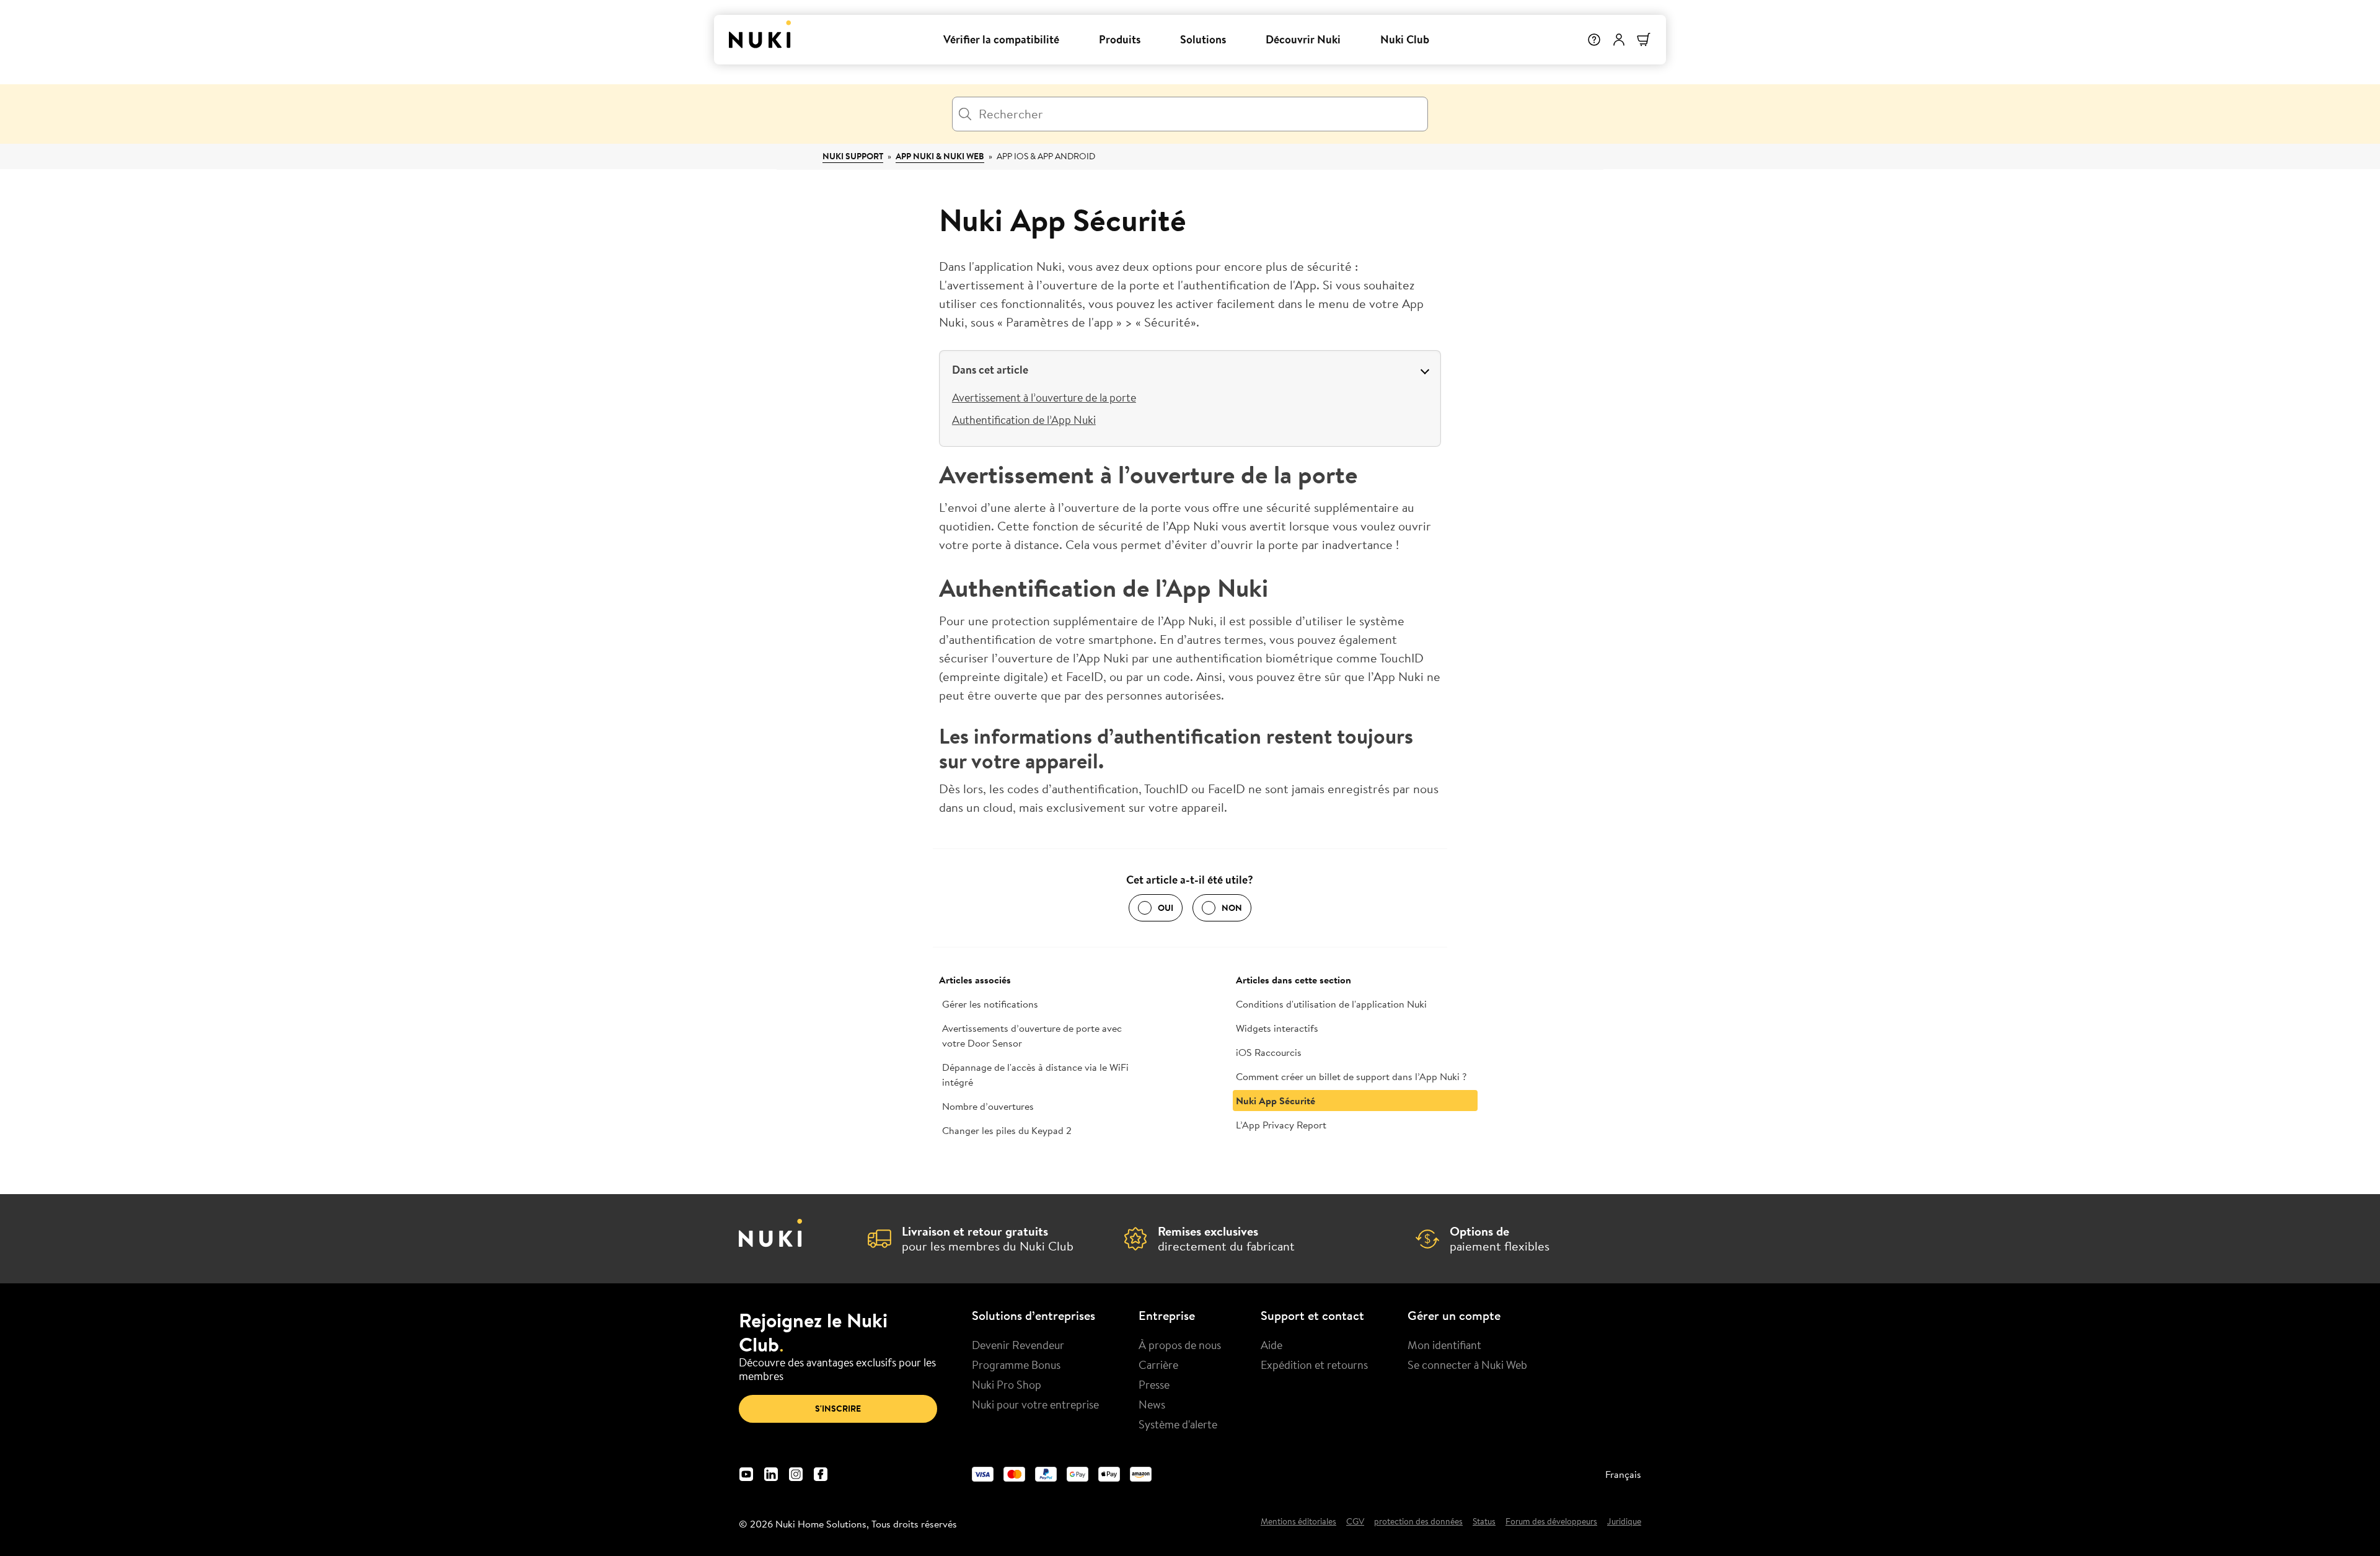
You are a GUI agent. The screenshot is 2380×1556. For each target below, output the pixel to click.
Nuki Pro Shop (1007, 1384)
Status (1484, 1522)
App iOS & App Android (1046, 156)
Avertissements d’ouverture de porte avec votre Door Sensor (1032, 1035)
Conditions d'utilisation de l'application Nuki (1331, 1004)
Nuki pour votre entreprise (1035, 1404)
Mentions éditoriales (1298, 1522)
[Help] (1594, 40)
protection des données (1418, 1522)
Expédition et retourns (1314, 1365)
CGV (1355, 1522)
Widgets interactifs (1277, 1028)
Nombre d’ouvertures (988, 1106)
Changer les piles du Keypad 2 (1007, 1130)
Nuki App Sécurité (1276, 1101)
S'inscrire (838, 1409)
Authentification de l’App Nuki (1024, 420)
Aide (1272, 1345)
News (1152, 1404)
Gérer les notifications (990, 1004)
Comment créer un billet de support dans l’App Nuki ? (1351, 1076)
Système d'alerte (1178, 1424)
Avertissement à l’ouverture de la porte (1044, 397)
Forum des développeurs (1551, 1522)
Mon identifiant (1444, 1345)
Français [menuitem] (1623, 1474)
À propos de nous (1180, 1345)
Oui (1166, 908)
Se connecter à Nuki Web (1467, 1365)
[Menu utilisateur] (1619, 40)
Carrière (1158, 1365)
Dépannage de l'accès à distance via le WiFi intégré (1035, 1075)
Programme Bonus (1016, 1365)
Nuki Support (853, 156)
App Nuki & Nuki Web (940, 156)
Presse (1154, 1384)
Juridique (1624, 1522)
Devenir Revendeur (1018, 1345)
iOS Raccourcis (1269, 1052)
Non (1232, 908)
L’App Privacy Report (1281, 1125)
